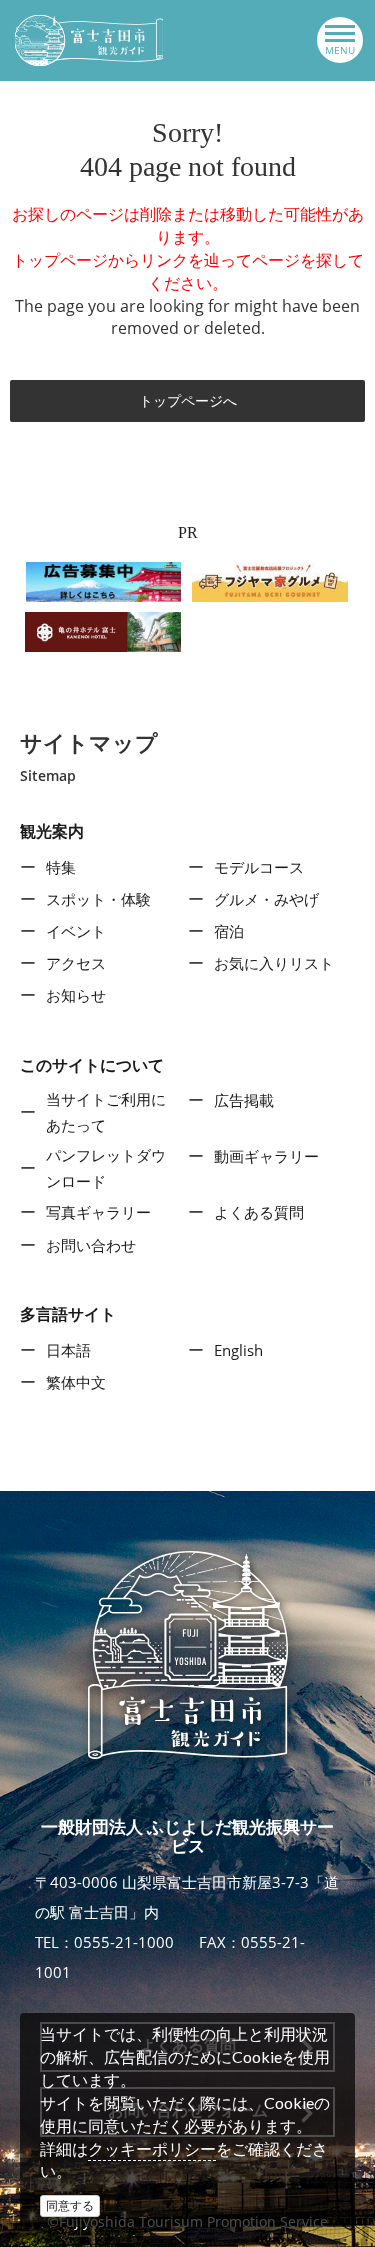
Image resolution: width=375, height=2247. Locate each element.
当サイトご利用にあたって (106, 1112)
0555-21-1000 (124, 1942)
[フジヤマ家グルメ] (270, 580)
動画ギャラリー (266, 1156)
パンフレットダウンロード (106, 1168)
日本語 (68, 1350)
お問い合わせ (91, 1245)
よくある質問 (259, 1212)
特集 (61, 867)
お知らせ (76, 995)
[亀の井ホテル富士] (103, 630)
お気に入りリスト (274, 963)
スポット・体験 (98, 899)
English (238, 1350)
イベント (76, 931)
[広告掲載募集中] (103, 580)
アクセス (76, 963)
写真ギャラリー (98, 1212)
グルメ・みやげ (266, 899)
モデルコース (259, 867)
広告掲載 (244, 1100)
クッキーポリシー (152, 2149)
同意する (70, 2205)
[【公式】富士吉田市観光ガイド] (89, 40)
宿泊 (229, 931)
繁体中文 (76, 1382)
